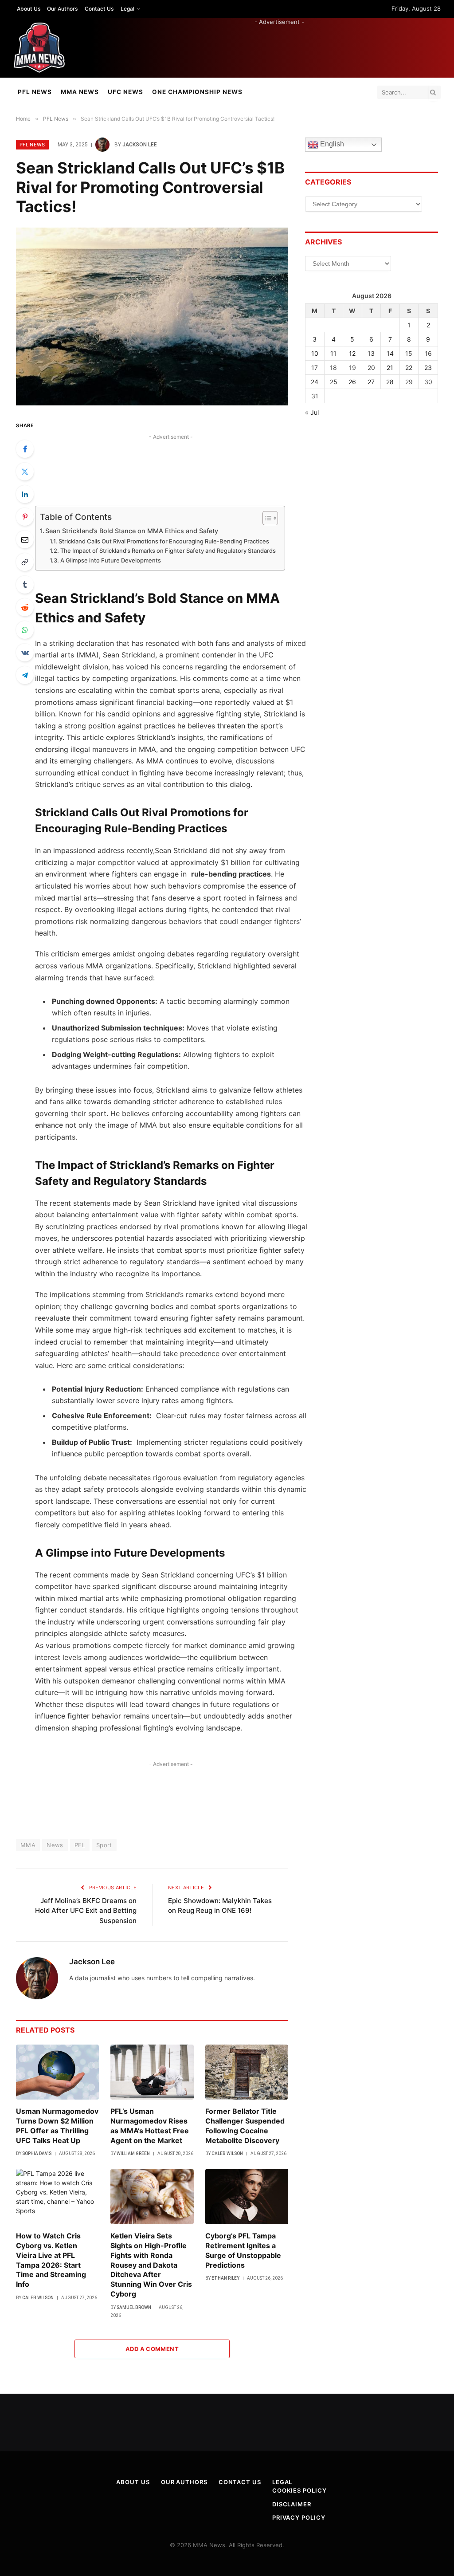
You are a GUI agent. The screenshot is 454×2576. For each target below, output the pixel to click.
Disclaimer (292, 2504)
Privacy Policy (299, 2517)
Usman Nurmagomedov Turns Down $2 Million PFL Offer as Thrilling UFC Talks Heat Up (57, 2126)
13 (371, 353)
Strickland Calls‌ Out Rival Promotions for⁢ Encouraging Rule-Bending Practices (164, 541)
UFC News (125, 92)
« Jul (312, 412)
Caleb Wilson (227, 2153)
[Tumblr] (25, 585)
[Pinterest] (25, 517)
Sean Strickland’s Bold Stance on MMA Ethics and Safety (132, 531)
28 (390, 382)
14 (390, 353)
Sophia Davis (37, 2153)
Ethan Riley (225, 2278)
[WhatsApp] (25, 630)
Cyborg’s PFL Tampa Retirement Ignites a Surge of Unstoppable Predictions (243, 2250)
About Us (29, 9)
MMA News (80, 92)
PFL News (35, 92)
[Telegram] (25, 675)
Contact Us (99, 9)
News (55, 1845)
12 (352, 353)
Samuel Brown (134, 2307)
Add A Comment (152, 2349)
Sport (104, 1845)
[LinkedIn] (25, 494)
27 (371, 382)
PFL (80, 1845)
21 (390, 368)
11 (333, 353)
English (331, 144)
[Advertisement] (279, 46)
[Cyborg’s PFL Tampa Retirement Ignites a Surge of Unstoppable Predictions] (247, 2196)
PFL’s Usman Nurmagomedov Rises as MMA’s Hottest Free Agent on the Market (150, 2126)
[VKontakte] (25, 653)
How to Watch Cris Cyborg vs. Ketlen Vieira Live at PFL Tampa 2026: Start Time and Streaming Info (51, 2260)
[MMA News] (39, 48)
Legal (127, 9)
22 (409, 368)
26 (352, 382)
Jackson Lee (140, 145)
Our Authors (62, 9)
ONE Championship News (197, 92)
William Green (133, 2153)
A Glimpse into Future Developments (111, 560)
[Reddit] (25, 607)
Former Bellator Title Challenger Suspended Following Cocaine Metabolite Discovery (245, 2126)
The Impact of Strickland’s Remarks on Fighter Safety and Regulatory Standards (168, 551)
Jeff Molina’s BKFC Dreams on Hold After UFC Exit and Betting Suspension (86, 1911)
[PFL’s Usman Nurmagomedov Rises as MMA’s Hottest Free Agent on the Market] (152, 2072)
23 (428, 368)
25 (334, 382)
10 (315, 353)
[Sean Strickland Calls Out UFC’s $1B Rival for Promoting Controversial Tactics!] (152, 317)
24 (315, 382)
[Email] (25, 539)
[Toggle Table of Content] (266, 518)
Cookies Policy (299, 2490)
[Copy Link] (25, 562)
